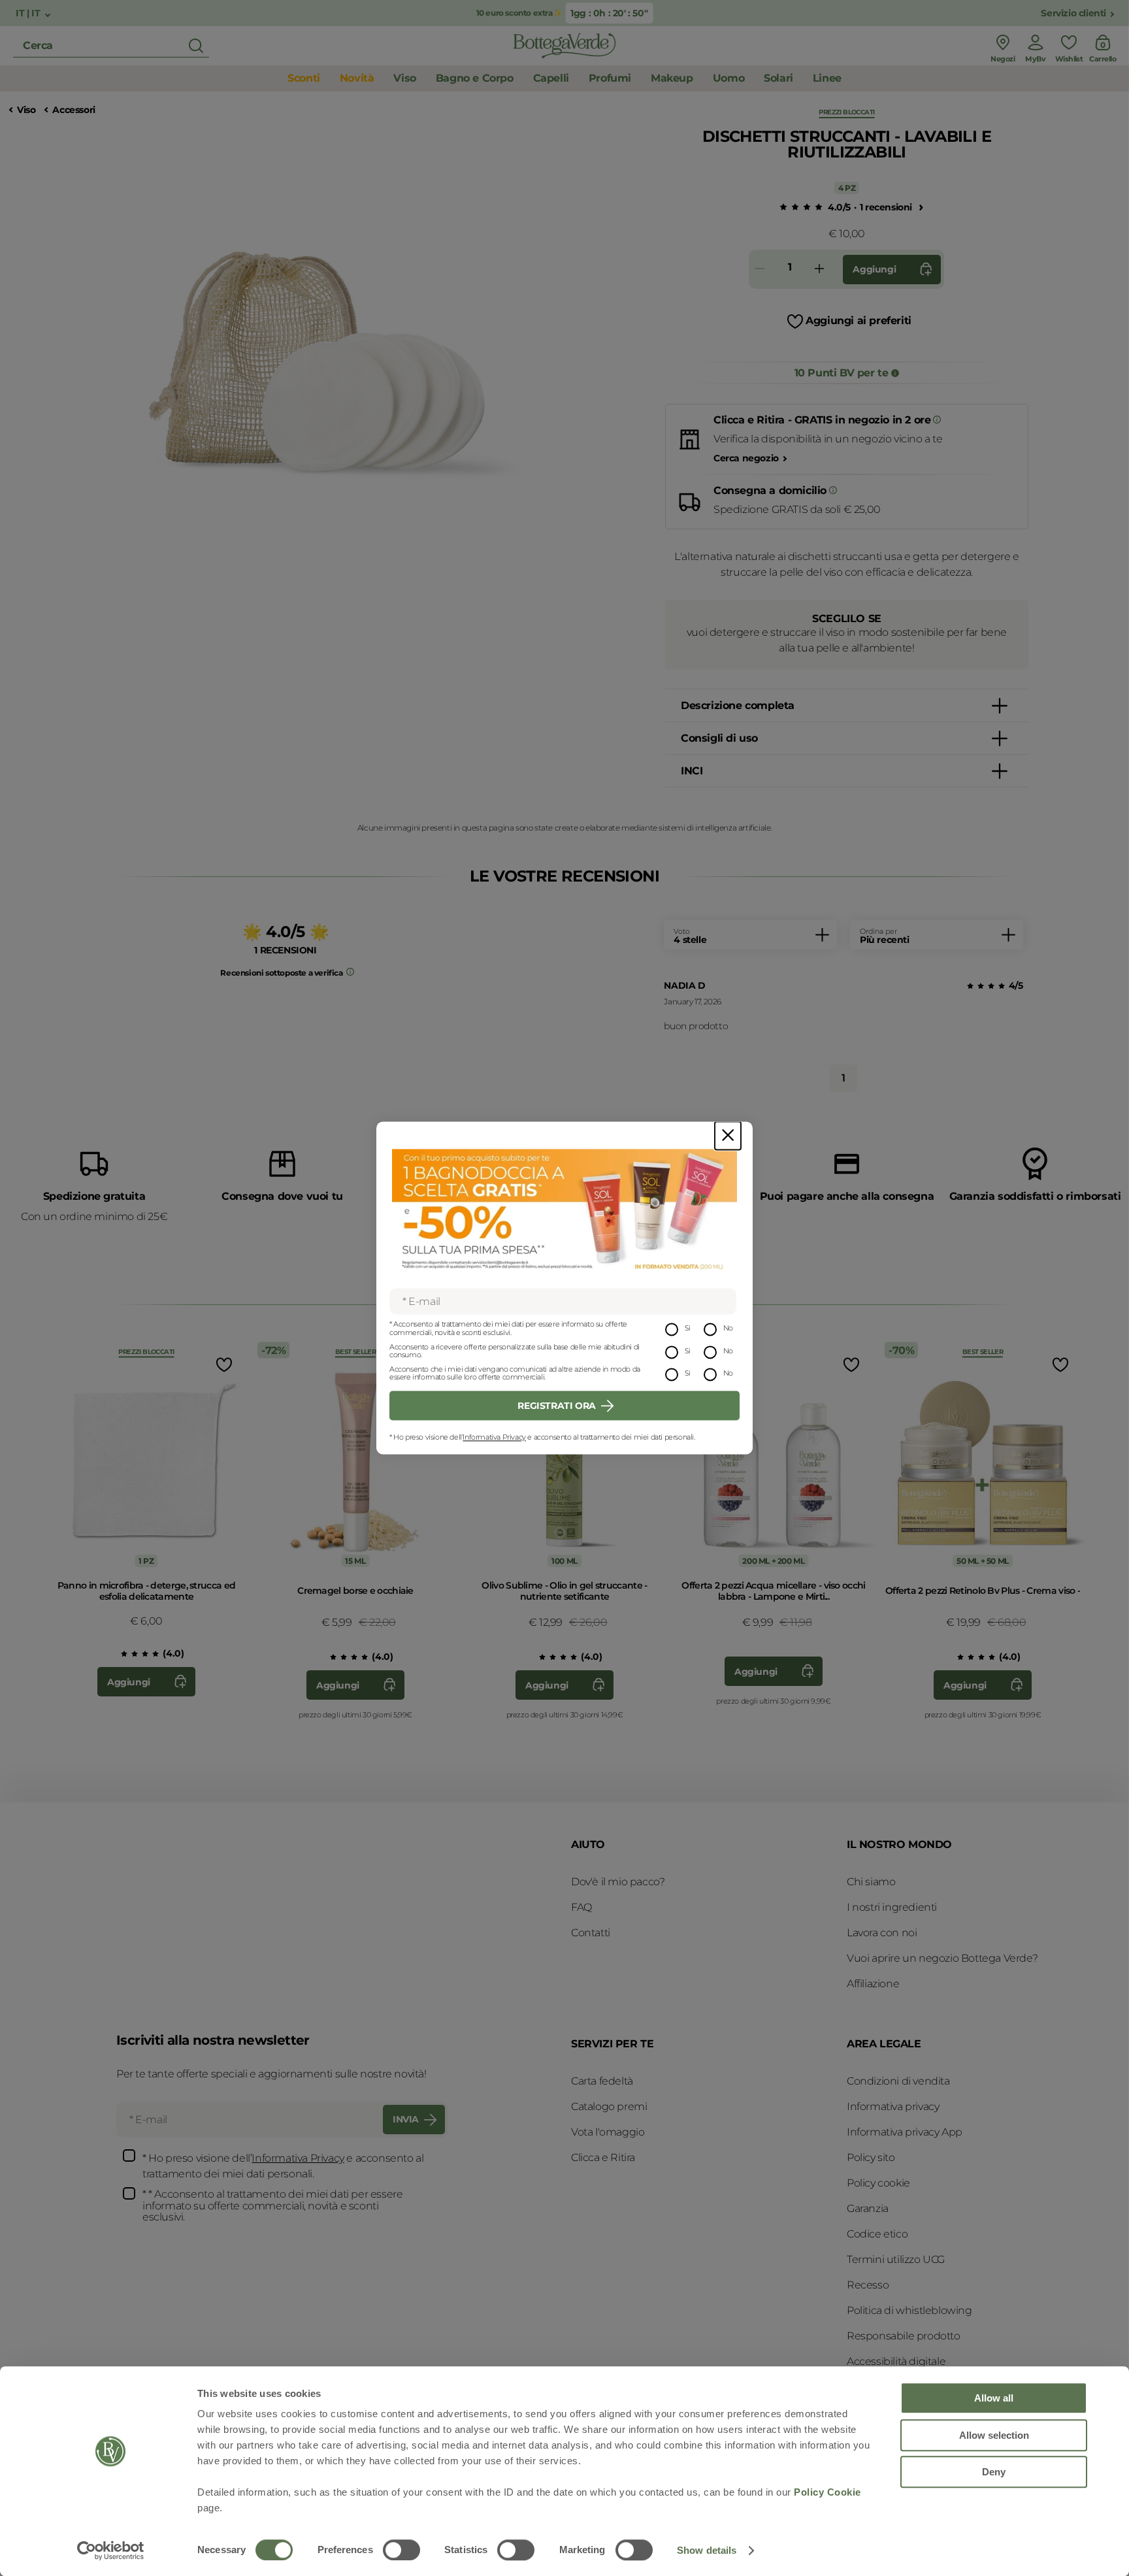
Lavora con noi (882, 1933)
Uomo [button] (728, 78)
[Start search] (196, 46)
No (728, 1329)
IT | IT (29, 13)
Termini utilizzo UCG (896, 2259)
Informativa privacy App (905, 2132)
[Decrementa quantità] (760, 270)
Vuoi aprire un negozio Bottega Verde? (942, 1958)
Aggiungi (874, 269)
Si (688, 1329)
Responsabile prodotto (904, 2336)
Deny (994, 2472)
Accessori (74, 110)
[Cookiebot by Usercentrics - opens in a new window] (111, 2551)
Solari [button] (778, 78)
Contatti (591, 1933)
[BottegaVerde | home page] (564, 46)
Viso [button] (404, 78)
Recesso (868, 2285)
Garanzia (868, 2208)
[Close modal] (728, 1135)
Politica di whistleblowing (909, 2310)
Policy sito (871, 2157)
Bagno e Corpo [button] (475, 78)
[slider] (798, 208)
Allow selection (994, 2435)
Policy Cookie (827, 2492)
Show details (707, 2550)
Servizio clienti (1073, 13)
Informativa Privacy (494, 1437)
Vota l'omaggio (608, 2132)
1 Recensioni (886, 207)
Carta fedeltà (602, 2081)
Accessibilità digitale (896, 2361)
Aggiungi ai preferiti (859, 321)
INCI (692, 771)
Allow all (994, 2398)
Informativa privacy (893, 2106)
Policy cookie (878, 2183)
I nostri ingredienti (892, 1907)
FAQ (581, 1907)
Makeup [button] (672, 78)
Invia (406, 2119)
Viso (26, 110)
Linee (827, 78)
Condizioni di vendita (898, 2081)
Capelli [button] (551, 78)
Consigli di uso (719, 738)
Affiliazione (873, 1984)
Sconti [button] (304, 78)
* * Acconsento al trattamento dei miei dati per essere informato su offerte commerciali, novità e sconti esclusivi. (272, 2206)
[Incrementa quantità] (819, 270)
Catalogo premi (609, 2106)
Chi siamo (871, 1882)
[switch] (401, 2550)
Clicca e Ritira (603, 2157)
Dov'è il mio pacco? (618, 1882)
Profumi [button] (610, 78)
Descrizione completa (738, 705)
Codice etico (877, 2234)
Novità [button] (357, 78)
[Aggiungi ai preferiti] (223, 1364)
